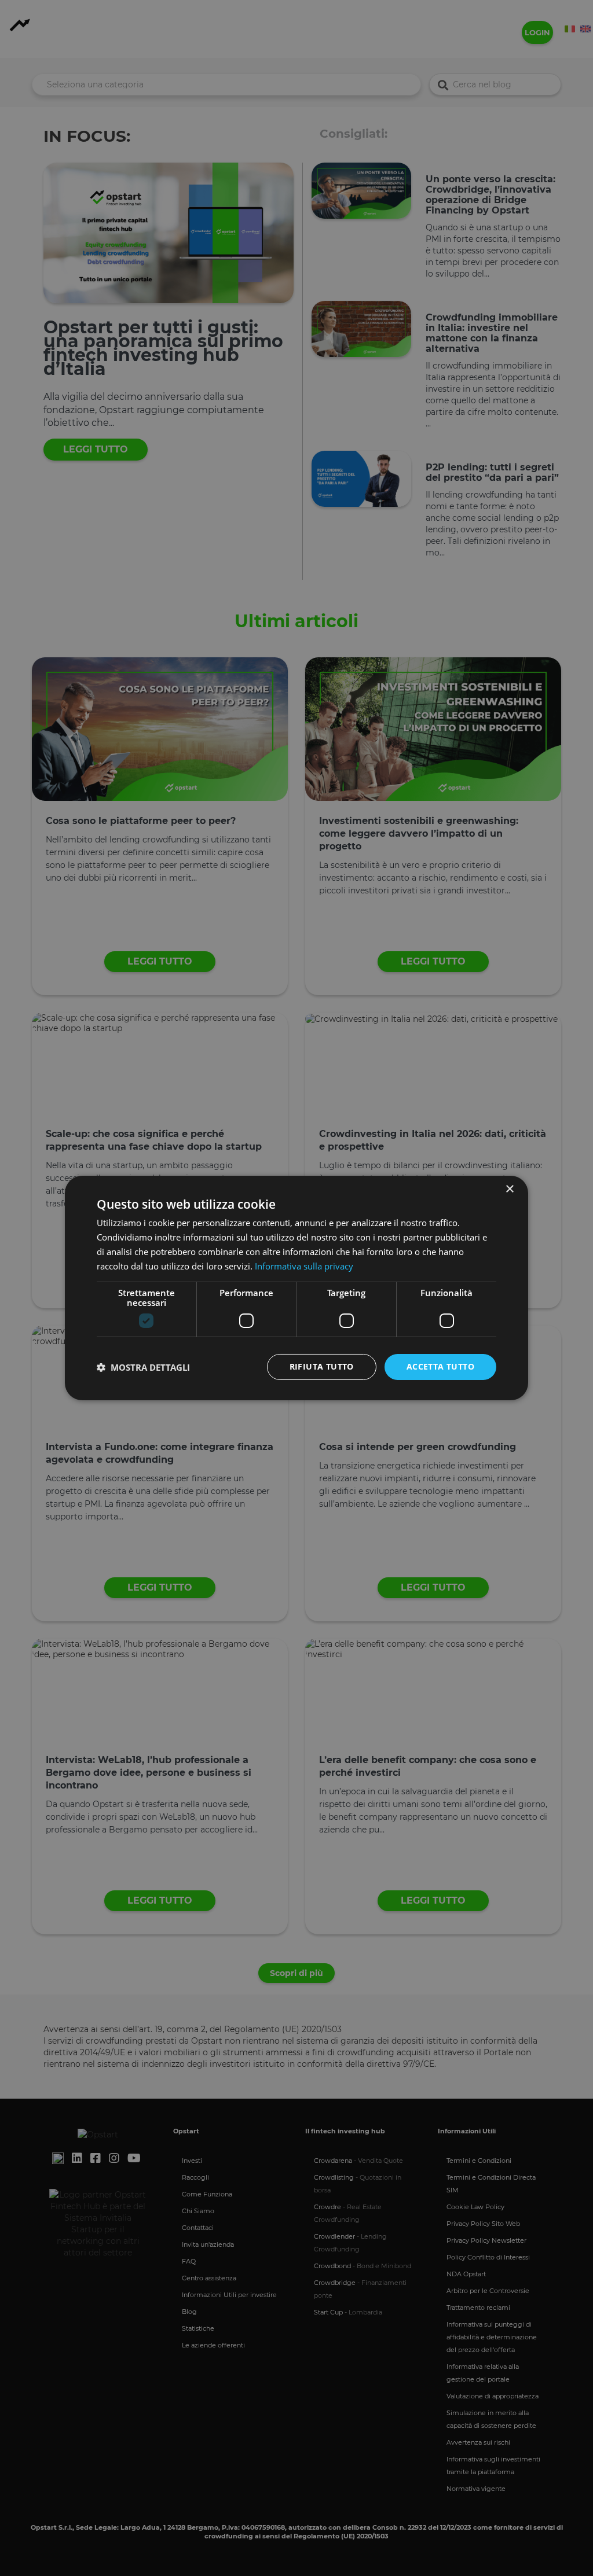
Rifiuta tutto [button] (322, 1366)
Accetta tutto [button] (440, 1366)
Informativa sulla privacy (304, 1266)
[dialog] (296, 1288)
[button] (143, 1367)
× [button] (509, 1189)
